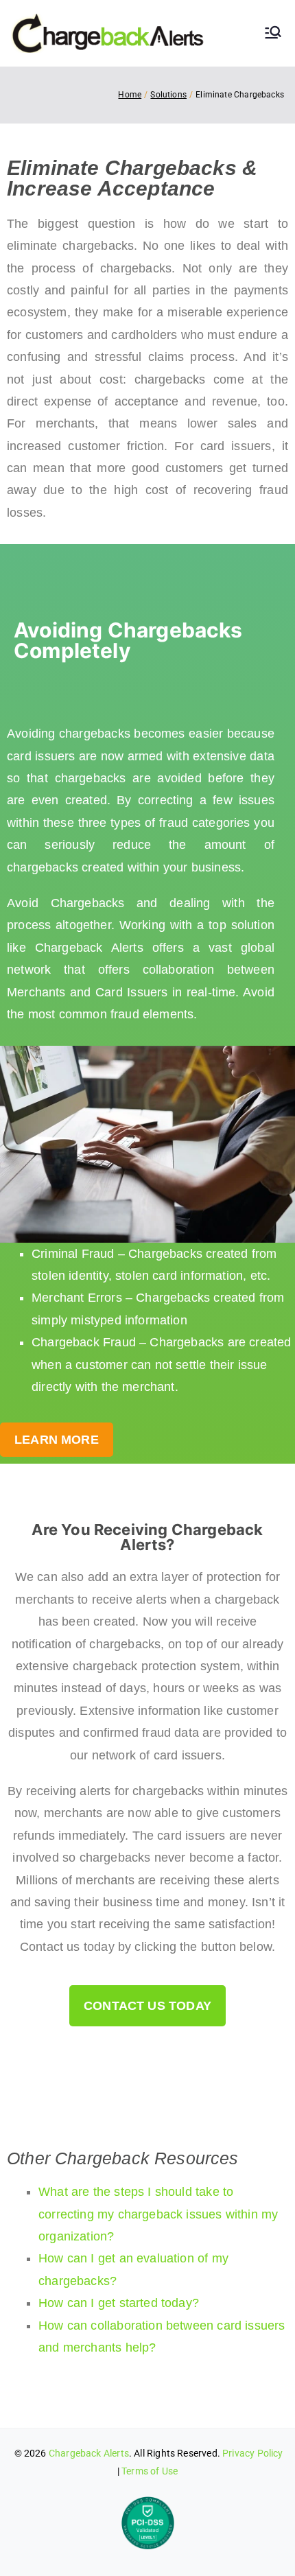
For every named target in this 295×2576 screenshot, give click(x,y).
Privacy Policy (253, 2453)
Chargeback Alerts (89, 2453)
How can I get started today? (119, 2303)
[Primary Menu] (273, 34)
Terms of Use (150, 2471)
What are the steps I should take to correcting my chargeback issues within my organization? (158, 2214)
